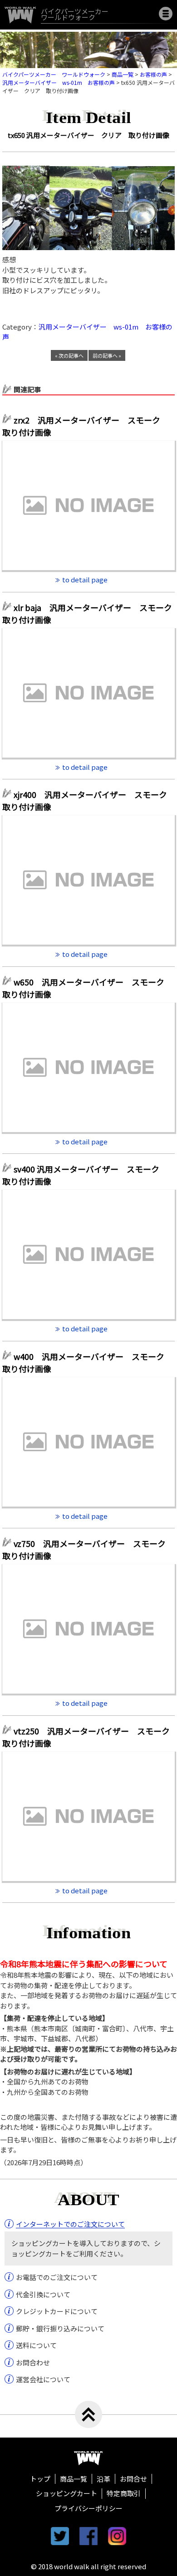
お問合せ (133, 2479)
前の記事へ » (107, 355)
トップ (40, 2479)
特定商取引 (124, 2493)
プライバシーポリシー (88, 2508)
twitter (60, 2536)
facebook (88, 2536)
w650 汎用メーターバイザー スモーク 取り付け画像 (87, 988)
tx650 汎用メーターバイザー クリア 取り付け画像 (88, 135)
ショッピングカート (66, 2493)
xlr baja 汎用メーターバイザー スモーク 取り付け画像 (88, 613)
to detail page (85, 579)
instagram (117, 2536)
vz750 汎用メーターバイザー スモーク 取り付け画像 (88, 1549)
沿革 (103, 2479)
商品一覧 (74, 2479)
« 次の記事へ (69, 355)
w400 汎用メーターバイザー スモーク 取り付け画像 (87, 1362)
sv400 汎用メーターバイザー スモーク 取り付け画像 (85, 1175)
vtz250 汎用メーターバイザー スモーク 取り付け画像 (88, 1737)
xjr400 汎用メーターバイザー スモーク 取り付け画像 (88, 800)
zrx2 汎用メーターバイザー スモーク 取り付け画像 (85, 426)
